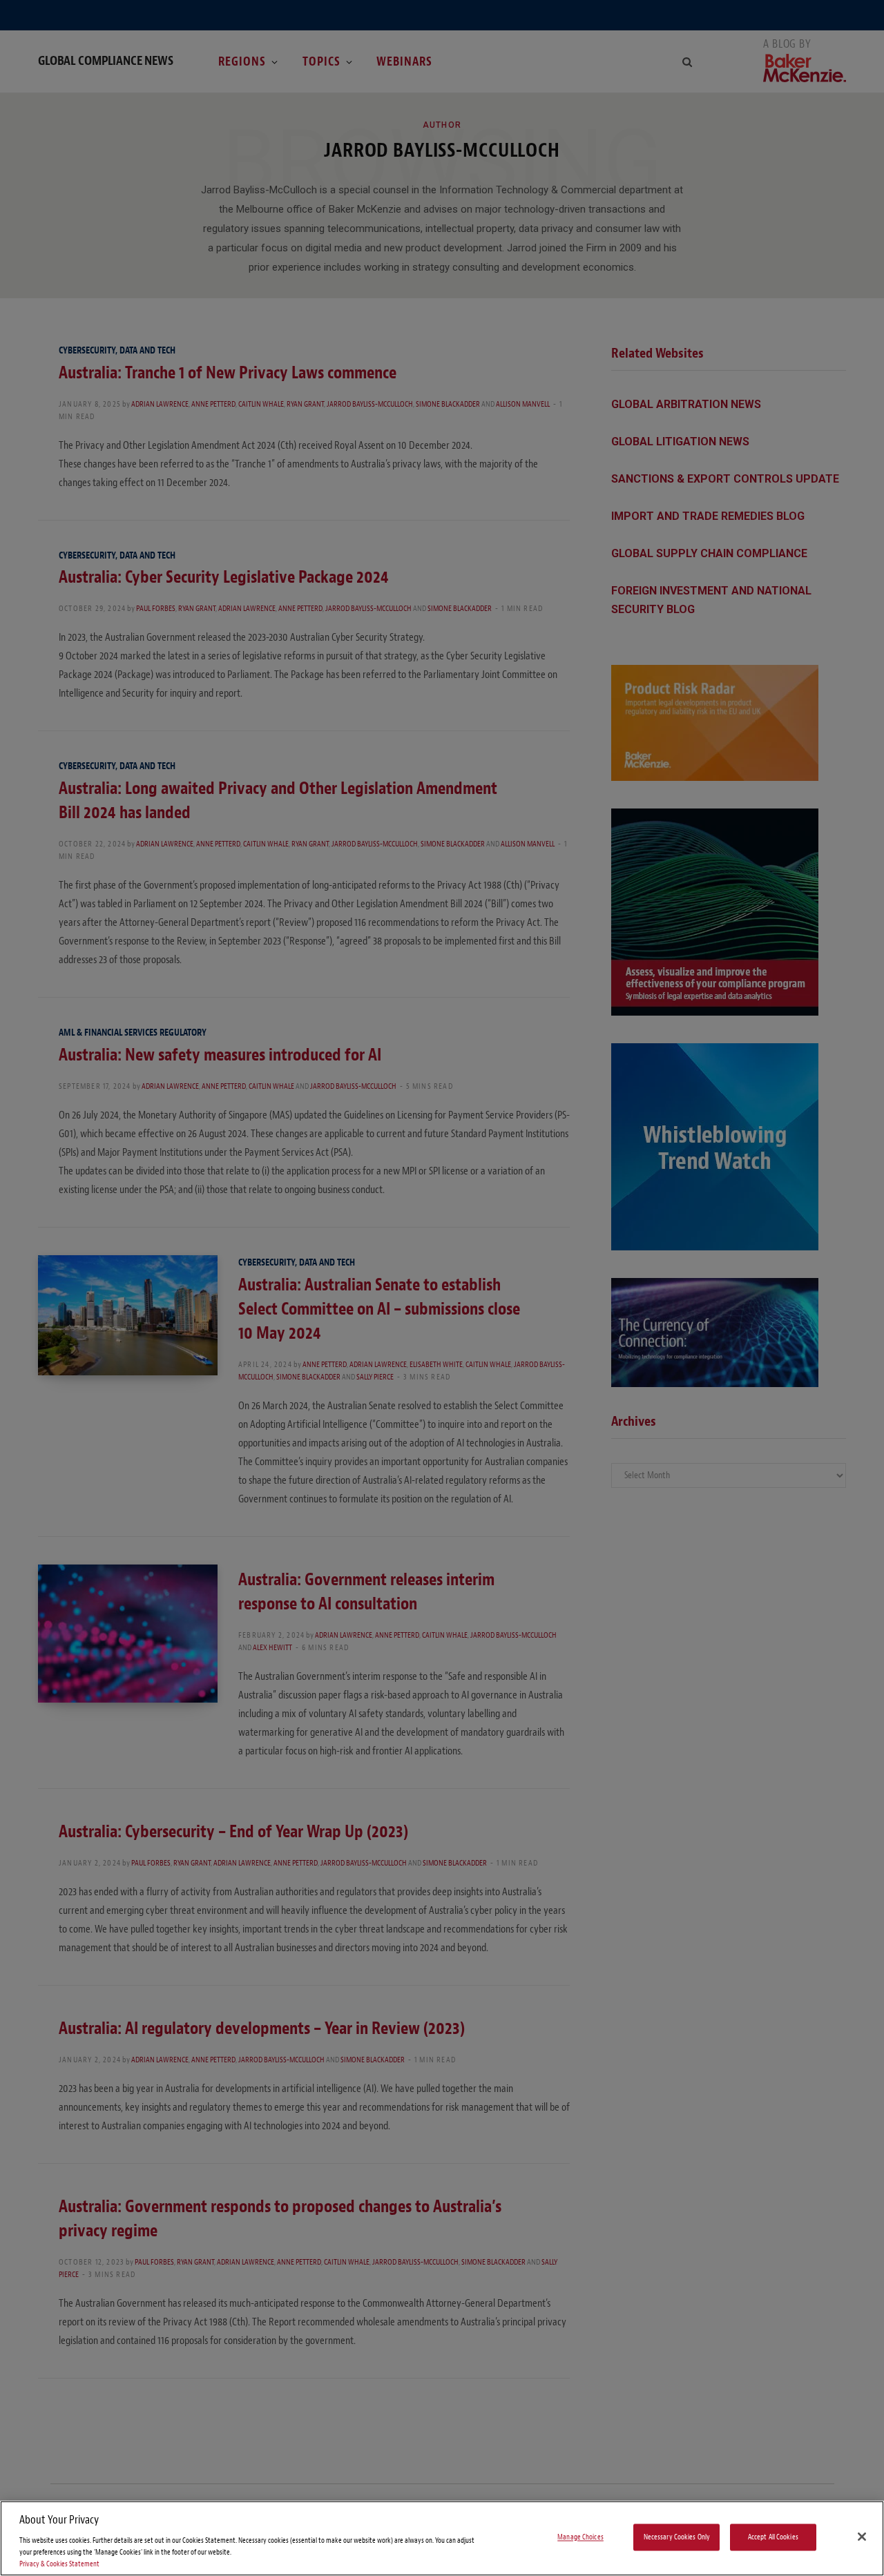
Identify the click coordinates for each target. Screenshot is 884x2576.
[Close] (862, 2537)
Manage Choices (580, 2537)
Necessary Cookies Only (677, 2537)
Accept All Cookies (773, 2537)
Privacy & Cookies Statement (59, 2564)
